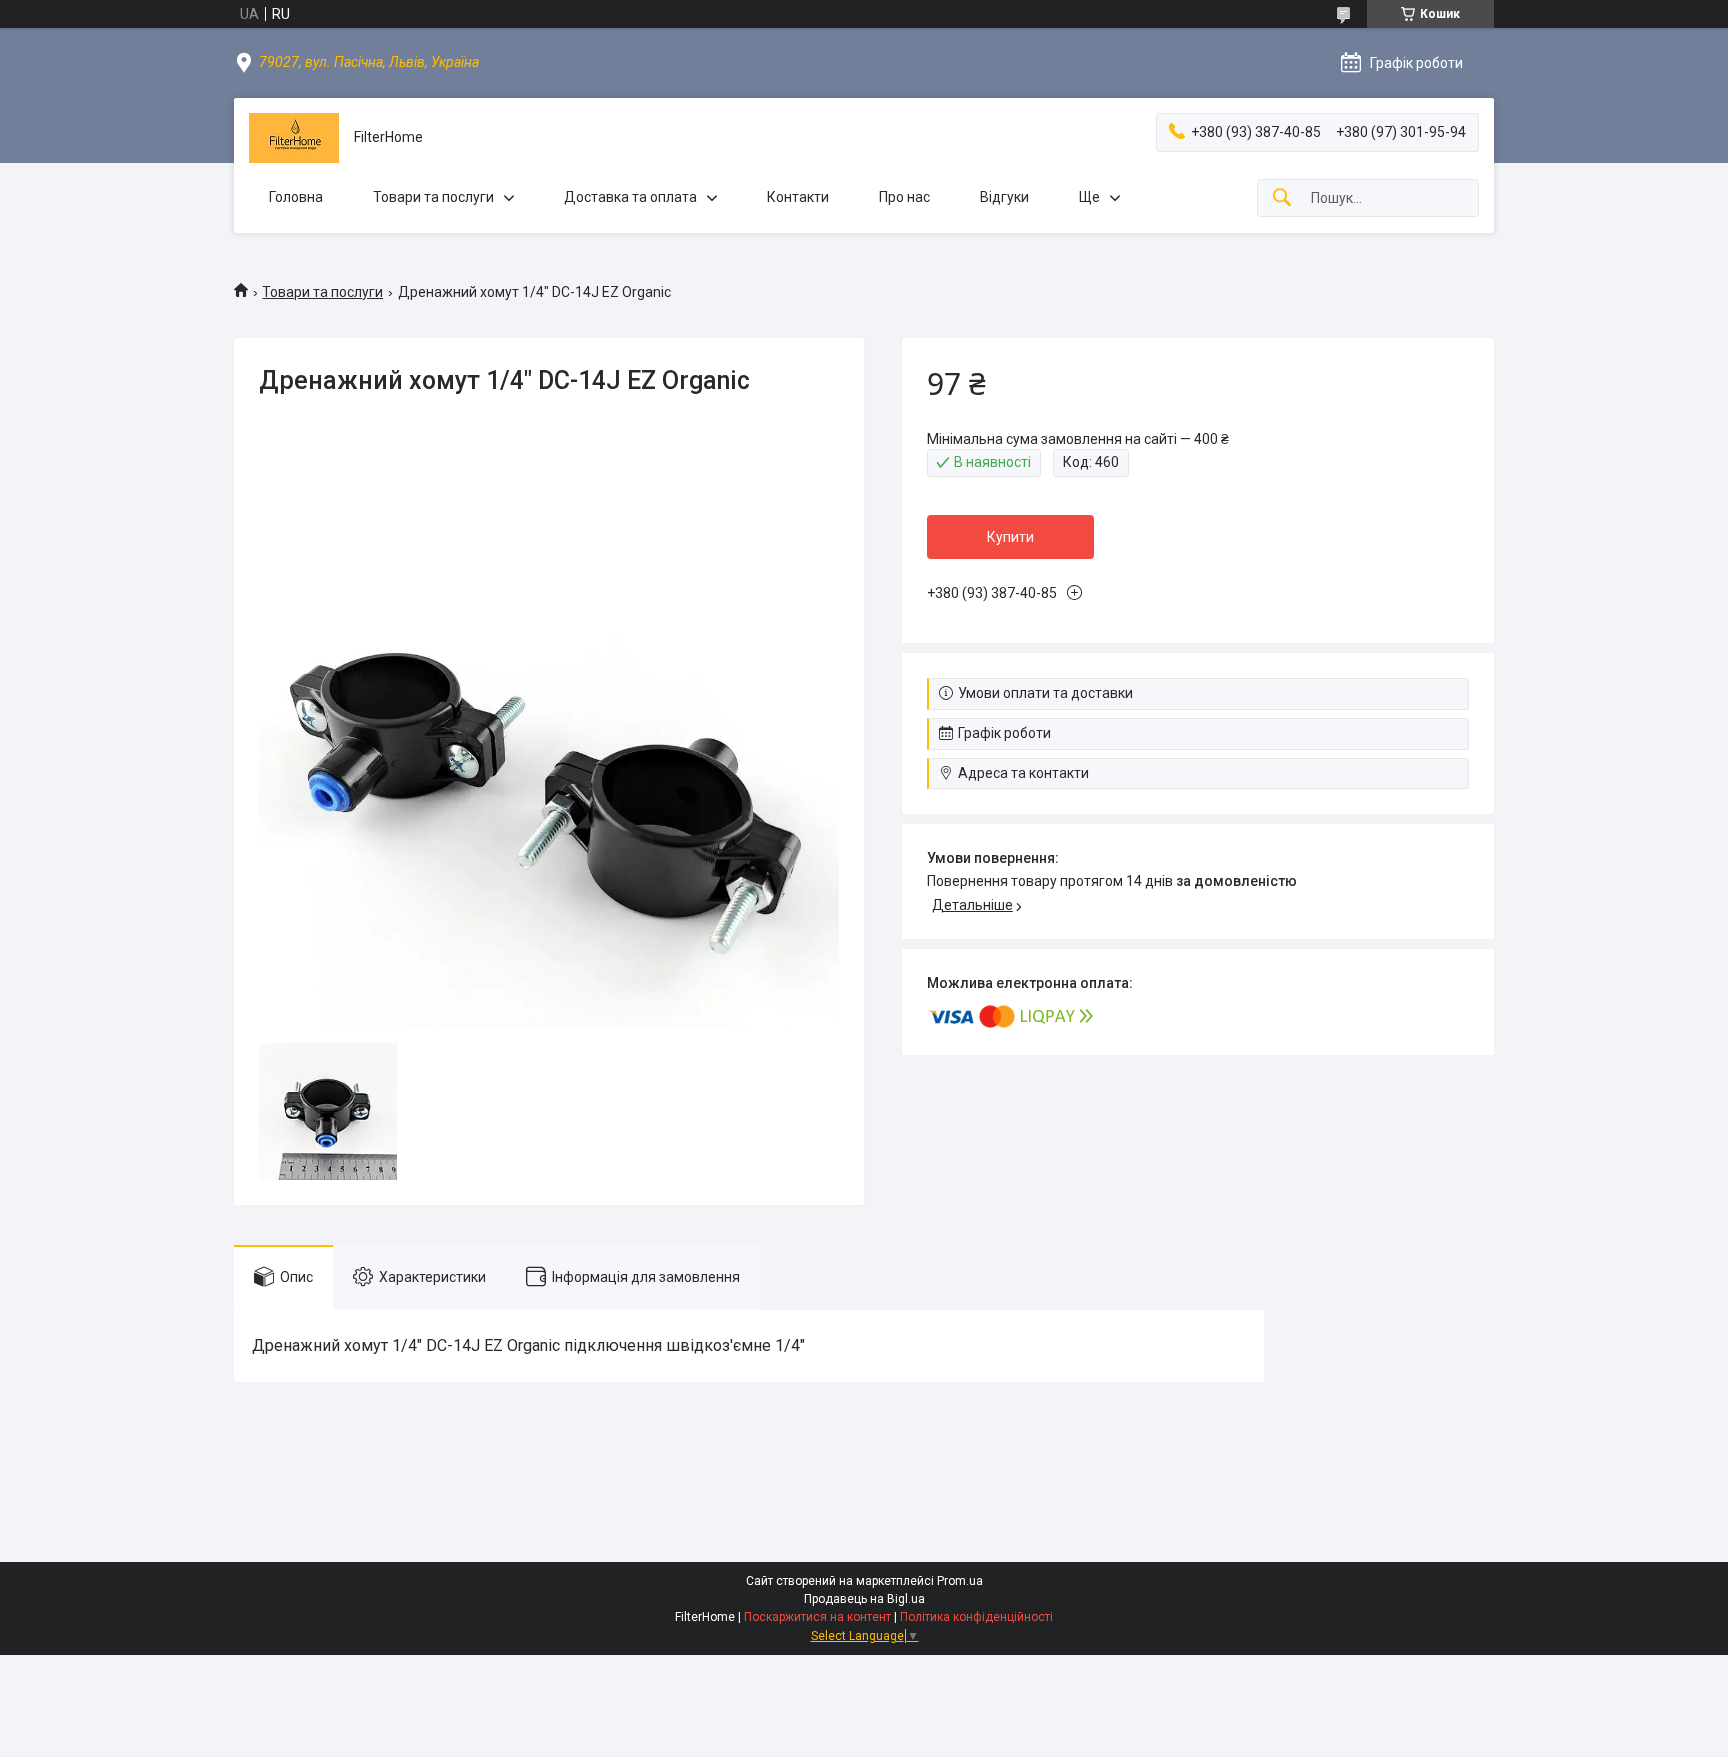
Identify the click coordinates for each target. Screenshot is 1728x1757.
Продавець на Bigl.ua (864, 1599)
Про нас (904, 197)
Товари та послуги (433, 197)
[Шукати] (1282, 198)
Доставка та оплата (630, 197)
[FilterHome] (294, 138)
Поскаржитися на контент (817, 1617)
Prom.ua (960, 1581)
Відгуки (1004, 197)
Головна (296, 197)
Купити (1010, 537)
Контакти (798, 197)
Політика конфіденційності (976, 1617)
